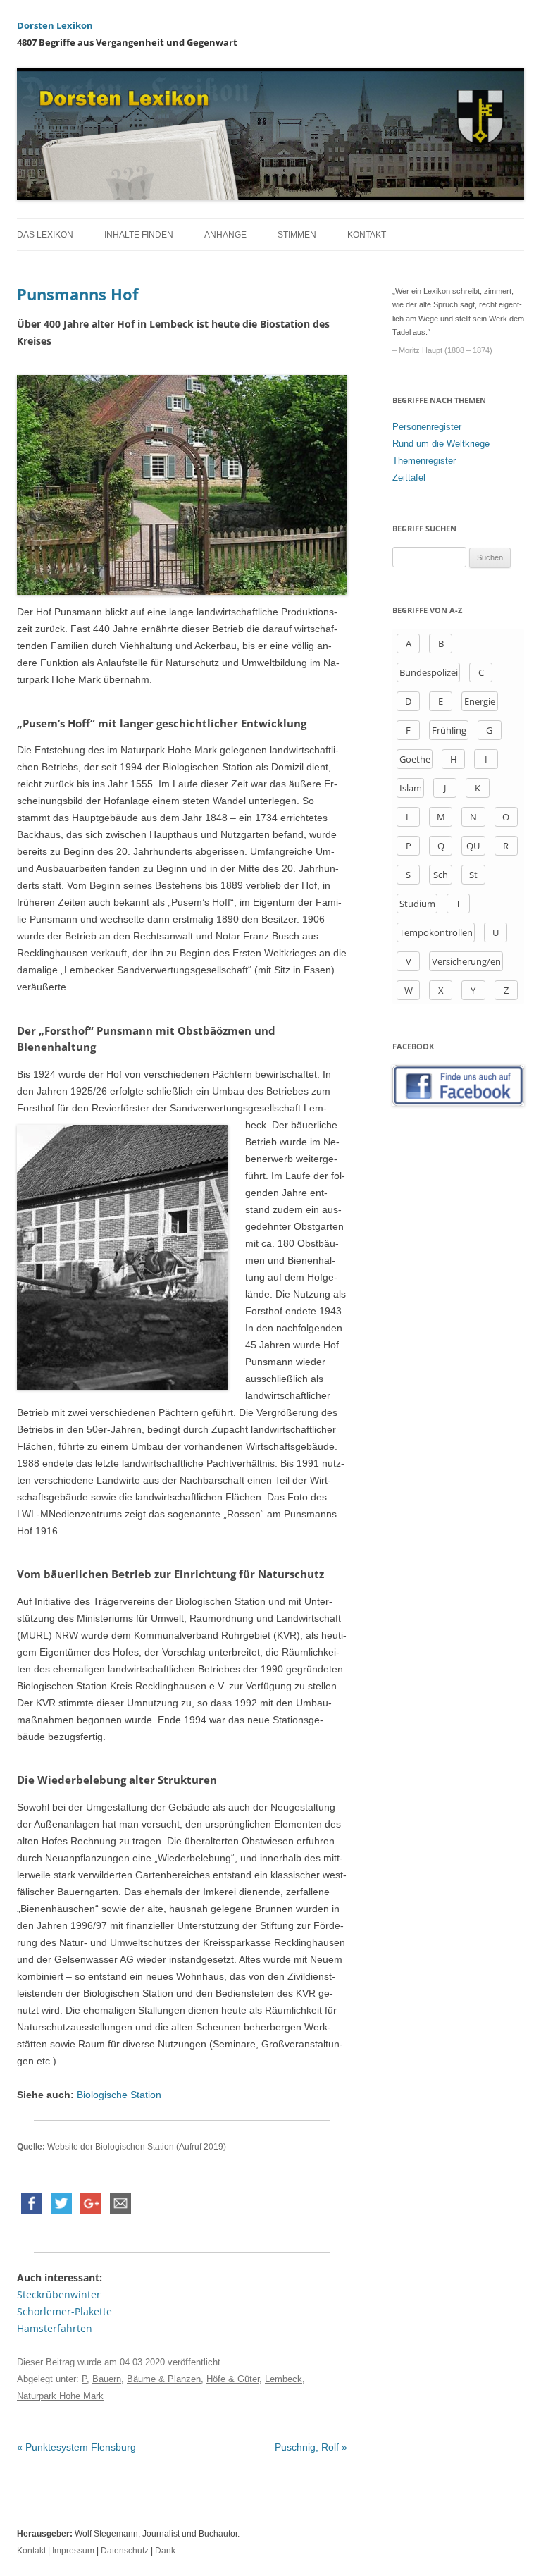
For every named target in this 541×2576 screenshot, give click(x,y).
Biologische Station (119, 2095)
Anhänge (225, 235)
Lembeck (284, 2379)
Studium (417, 904)
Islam (411, 788)
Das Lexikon (45, 235)
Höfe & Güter (233, 2379)
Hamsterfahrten (55, 2328)
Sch (441, 875)
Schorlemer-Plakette (64, 2311)
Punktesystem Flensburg (76, 2447)
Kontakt (367, 235)
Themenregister (424, 461)
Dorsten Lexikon (55, 25)
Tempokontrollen (436, 932)
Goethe (415, 759)
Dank (165, 2551)
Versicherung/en (466, 961)
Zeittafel (409, 477)
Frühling (449, 730)
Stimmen (297, 235)
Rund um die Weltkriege (441, 444)
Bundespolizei (429, 672)
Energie (480, 701)
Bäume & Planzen (164, 2379)
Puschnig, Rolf (311, 2447)
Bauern (107, 2379)
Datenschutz (125, 2551)
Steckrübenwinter (59, 2294)
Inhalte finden (139, 235)
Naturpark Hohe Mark (60, 2396)
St (473, 875)
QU (473, 846)
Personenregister (427, 427)
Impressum (73, 2551)
